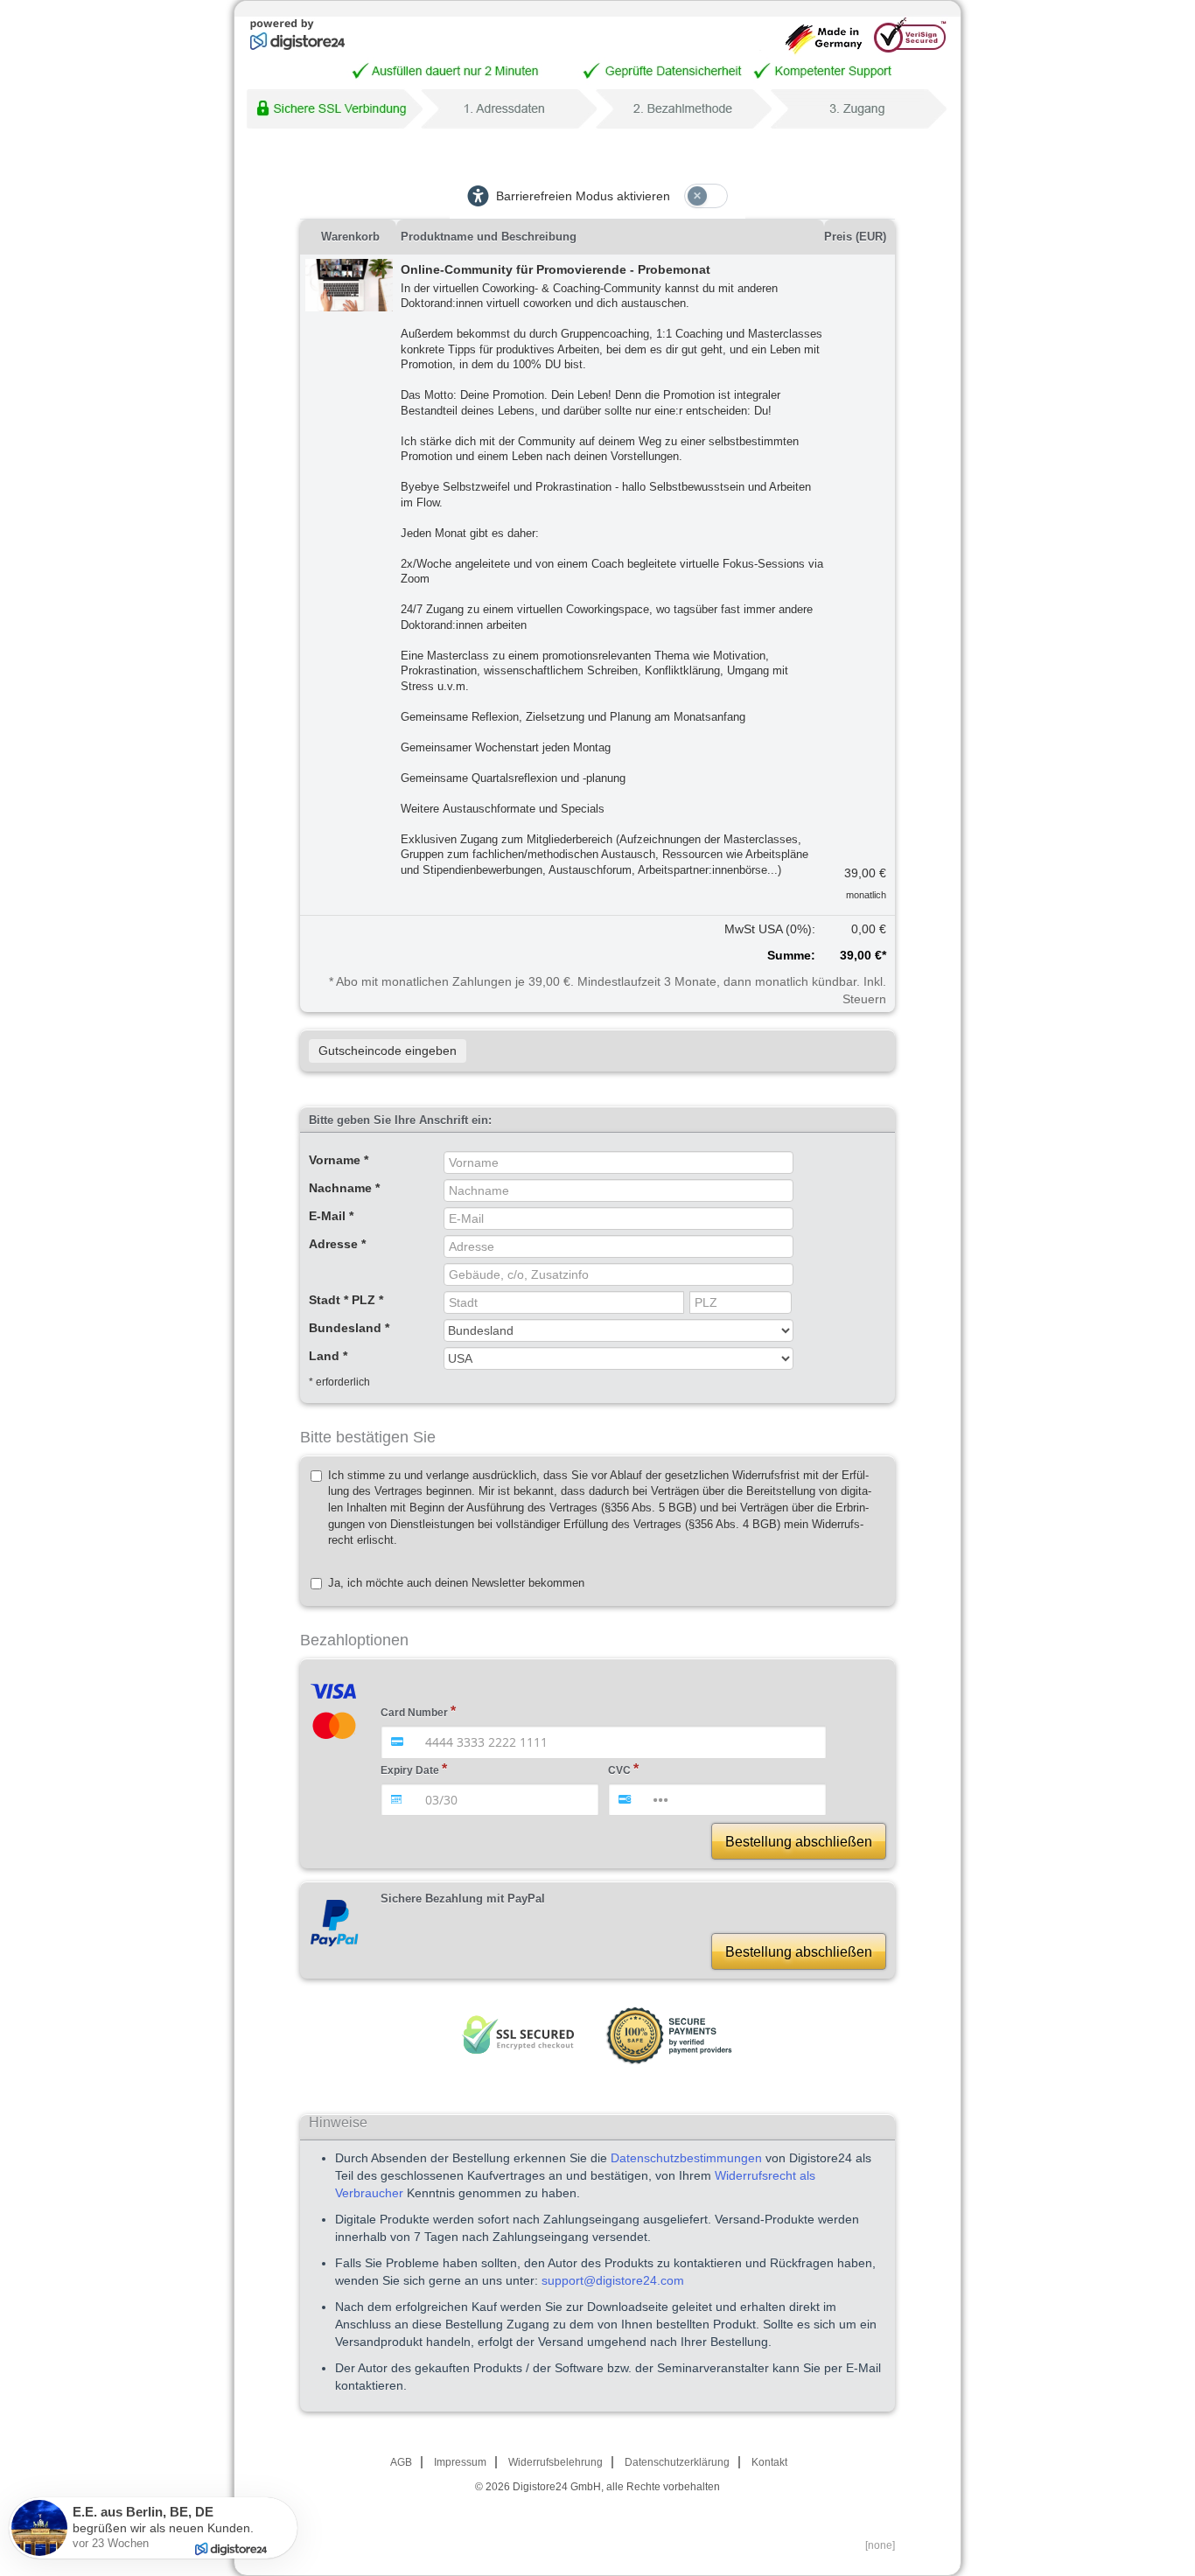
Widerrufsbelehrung (556, 2462)
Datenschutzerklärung (677, 2462)
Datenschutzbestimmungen (686, 2158)
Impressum (460, 2462)
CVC (619, 1770)
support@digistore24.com (613, 2280)
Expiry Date (410, 1770)
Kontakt (769, 2462)
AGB (401, 2462)
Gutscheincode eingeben (388, 1051)
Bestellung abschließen (799, 1842)
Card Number (414, 1713)
